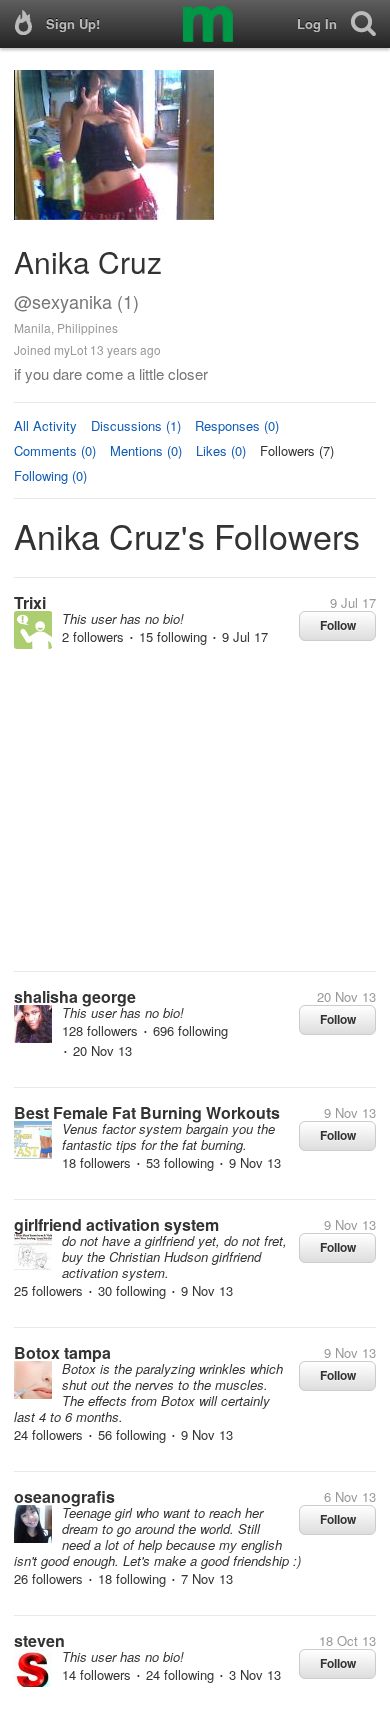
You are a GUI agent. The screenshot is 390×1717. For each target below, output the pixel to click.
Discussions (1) (136, 425)
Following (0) (50, 475)
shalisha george (75, 996)
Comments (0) (55, 450)
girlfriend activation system (116, 1224)
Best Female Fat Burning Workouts (147, 1112)
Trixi (30, 602)
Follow (338, 625)
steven (39, 1640)
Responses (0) (237, 425)
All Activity (45, 425)
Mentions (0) (146, 450)
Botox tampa (62, 1352)
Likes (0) (221, 450)
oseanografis (64, 1496)
